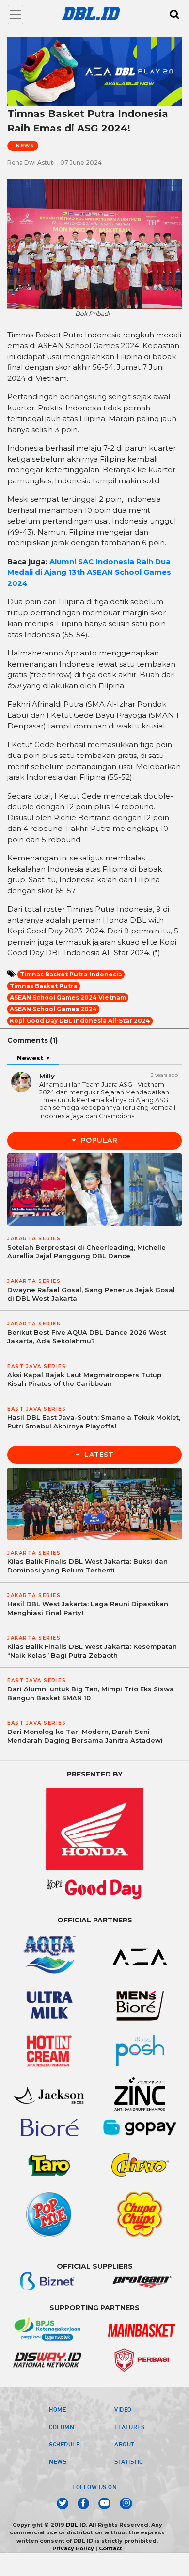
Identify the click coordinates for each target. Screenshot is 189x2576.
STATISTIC (129, 2461)
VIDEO (123, 2409)
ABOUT (125, 2444)
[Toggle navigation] (16, 15)
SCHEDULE (64, 2444)
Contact (110, 2548)
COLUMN (62, 2427)
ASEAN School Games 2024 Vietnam (68, 997)
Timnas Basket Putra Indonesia (71, 974)
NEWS (58, 2461)
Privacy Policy (73, 2548)
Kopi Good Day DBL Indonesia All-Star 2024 (80, 1021)
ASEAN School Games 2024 (53, 1009)
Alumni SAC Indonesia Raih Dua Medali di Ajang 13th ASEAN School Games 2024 (89, 572)
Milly (47, 1076)
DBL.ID (76, 2525)
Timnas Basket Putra (44, 986)
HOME (57, 2409)
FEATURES (129, 2427)
